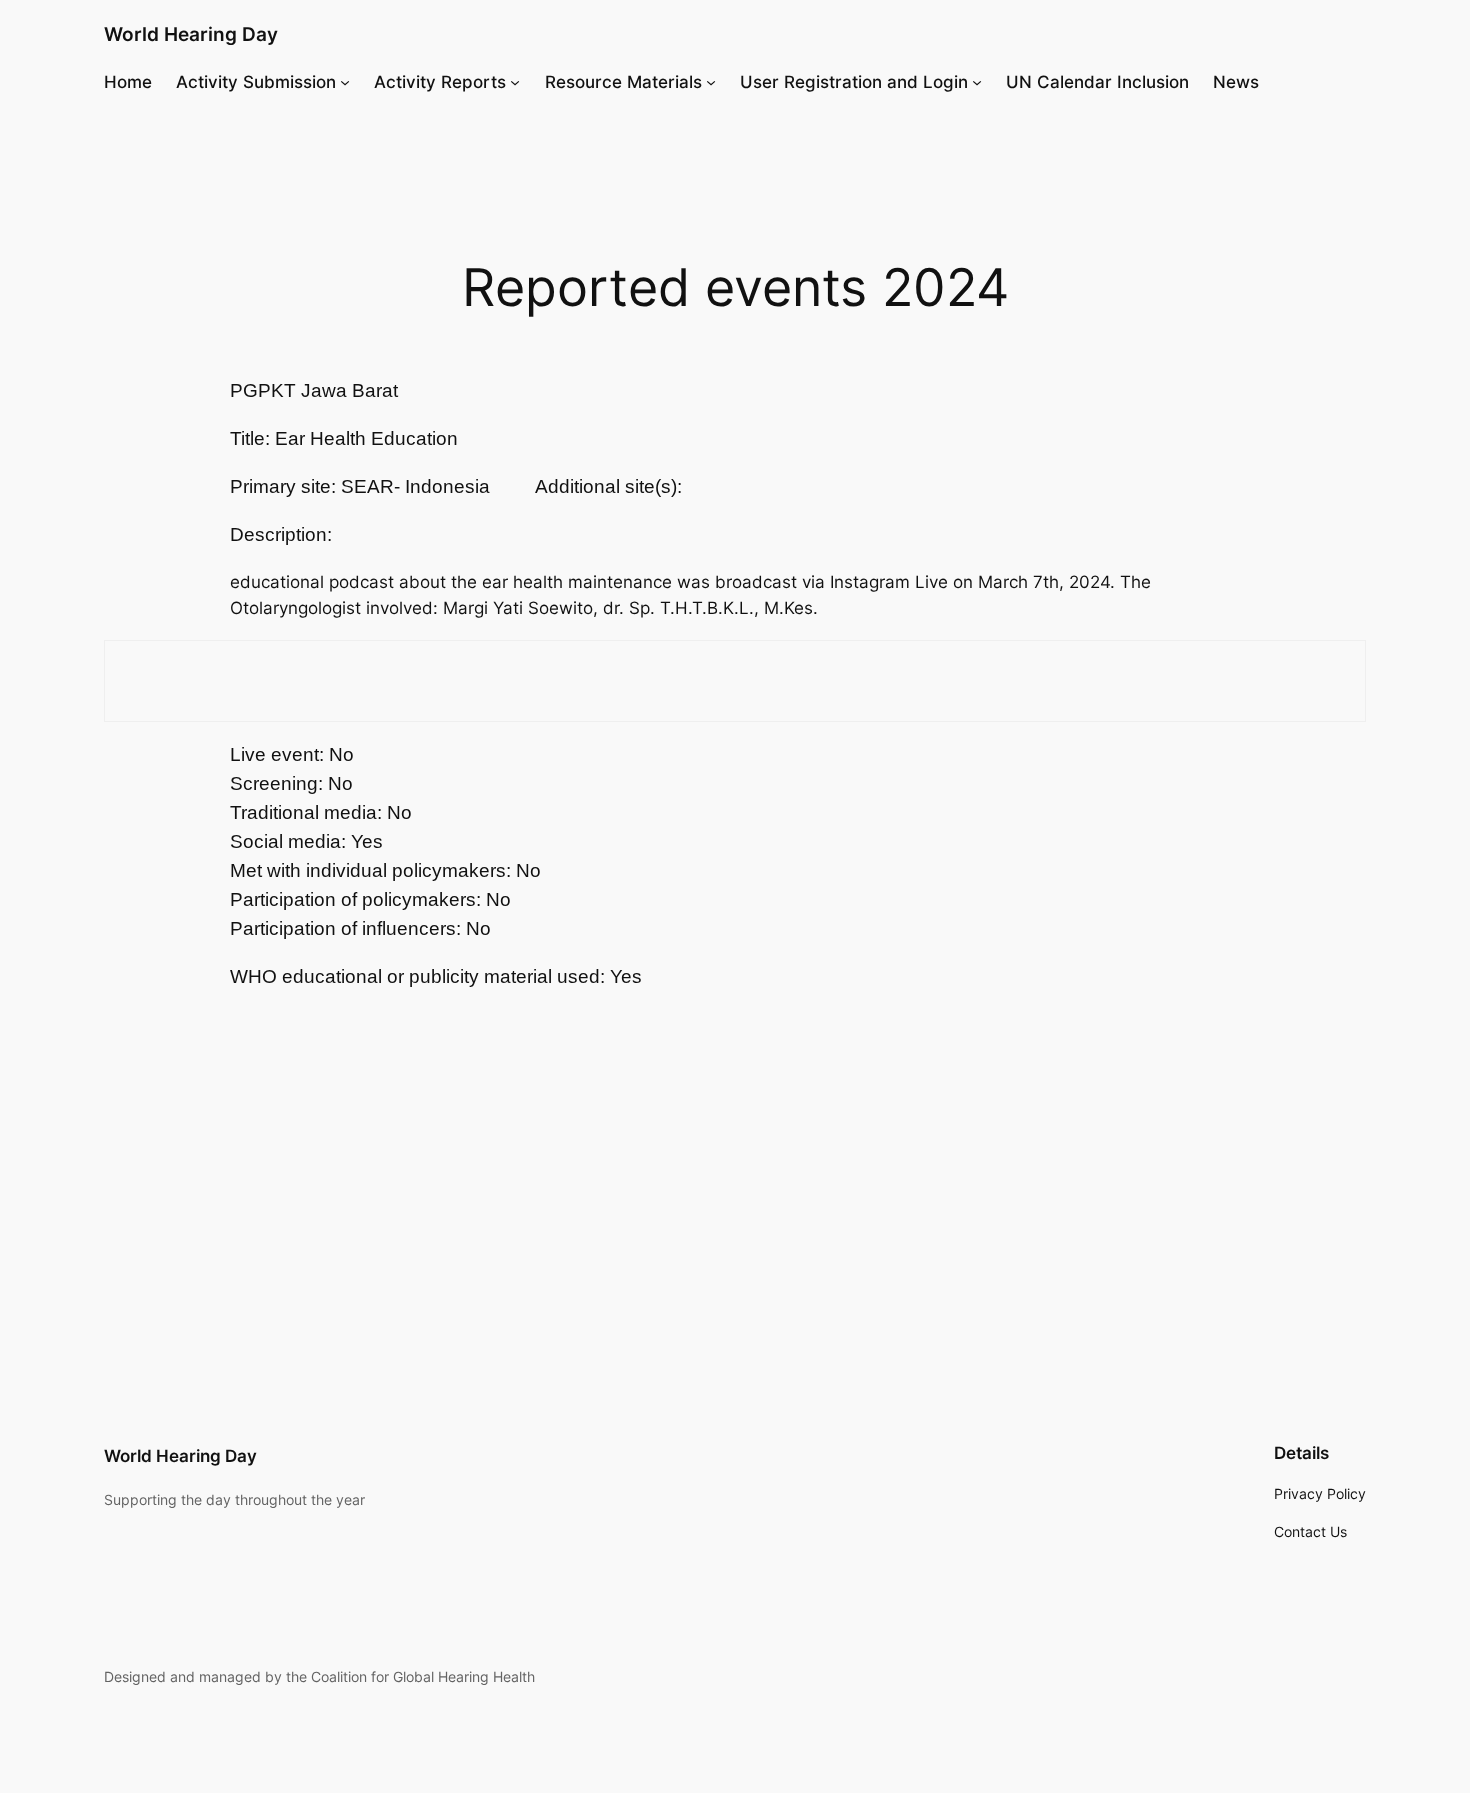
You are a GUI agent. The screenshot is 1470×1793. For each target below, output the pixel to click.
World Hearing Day (191, 34)
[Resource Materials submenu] (711, 82)
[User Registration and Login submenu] (977, 82)
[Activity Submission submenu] (345, 82)
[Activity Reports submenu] (515, 82)
